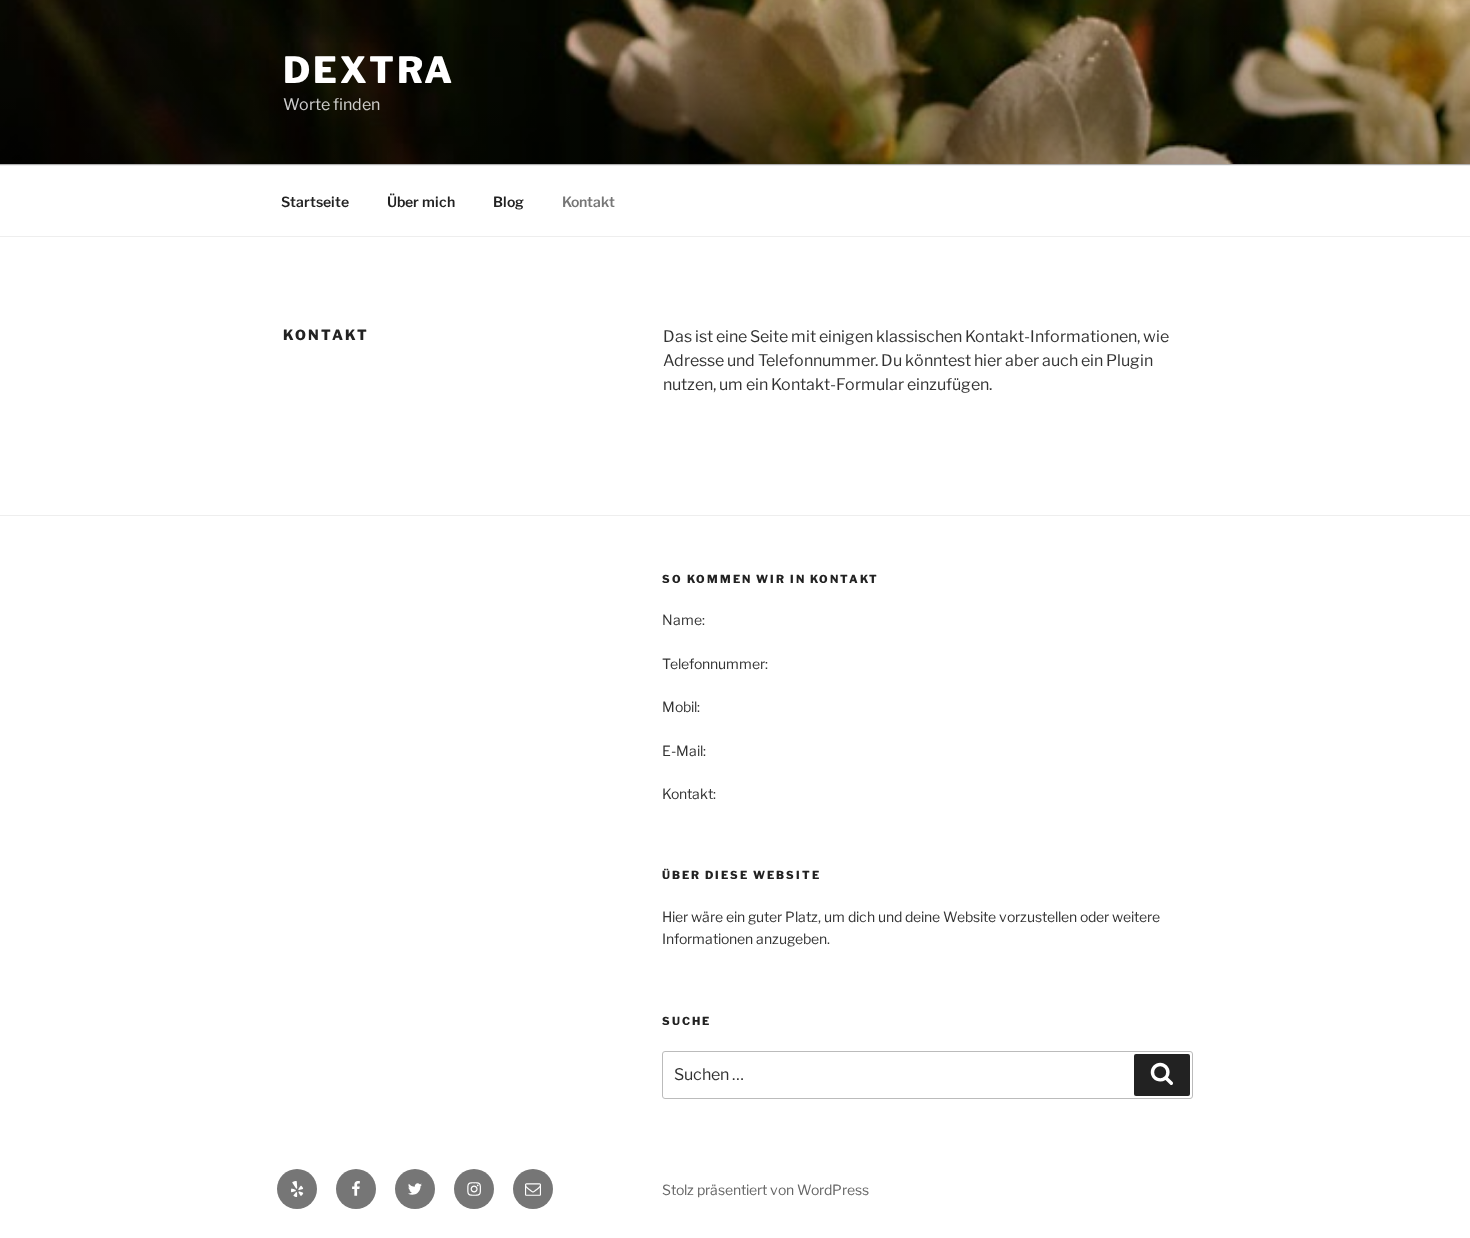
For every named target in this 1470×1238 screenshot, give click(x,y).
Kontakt (588, 201)
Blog (508, 201)
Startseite (315, 201)
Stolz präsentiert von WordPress (765, 1189)
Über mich (421, 201)
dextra (369, 70)
